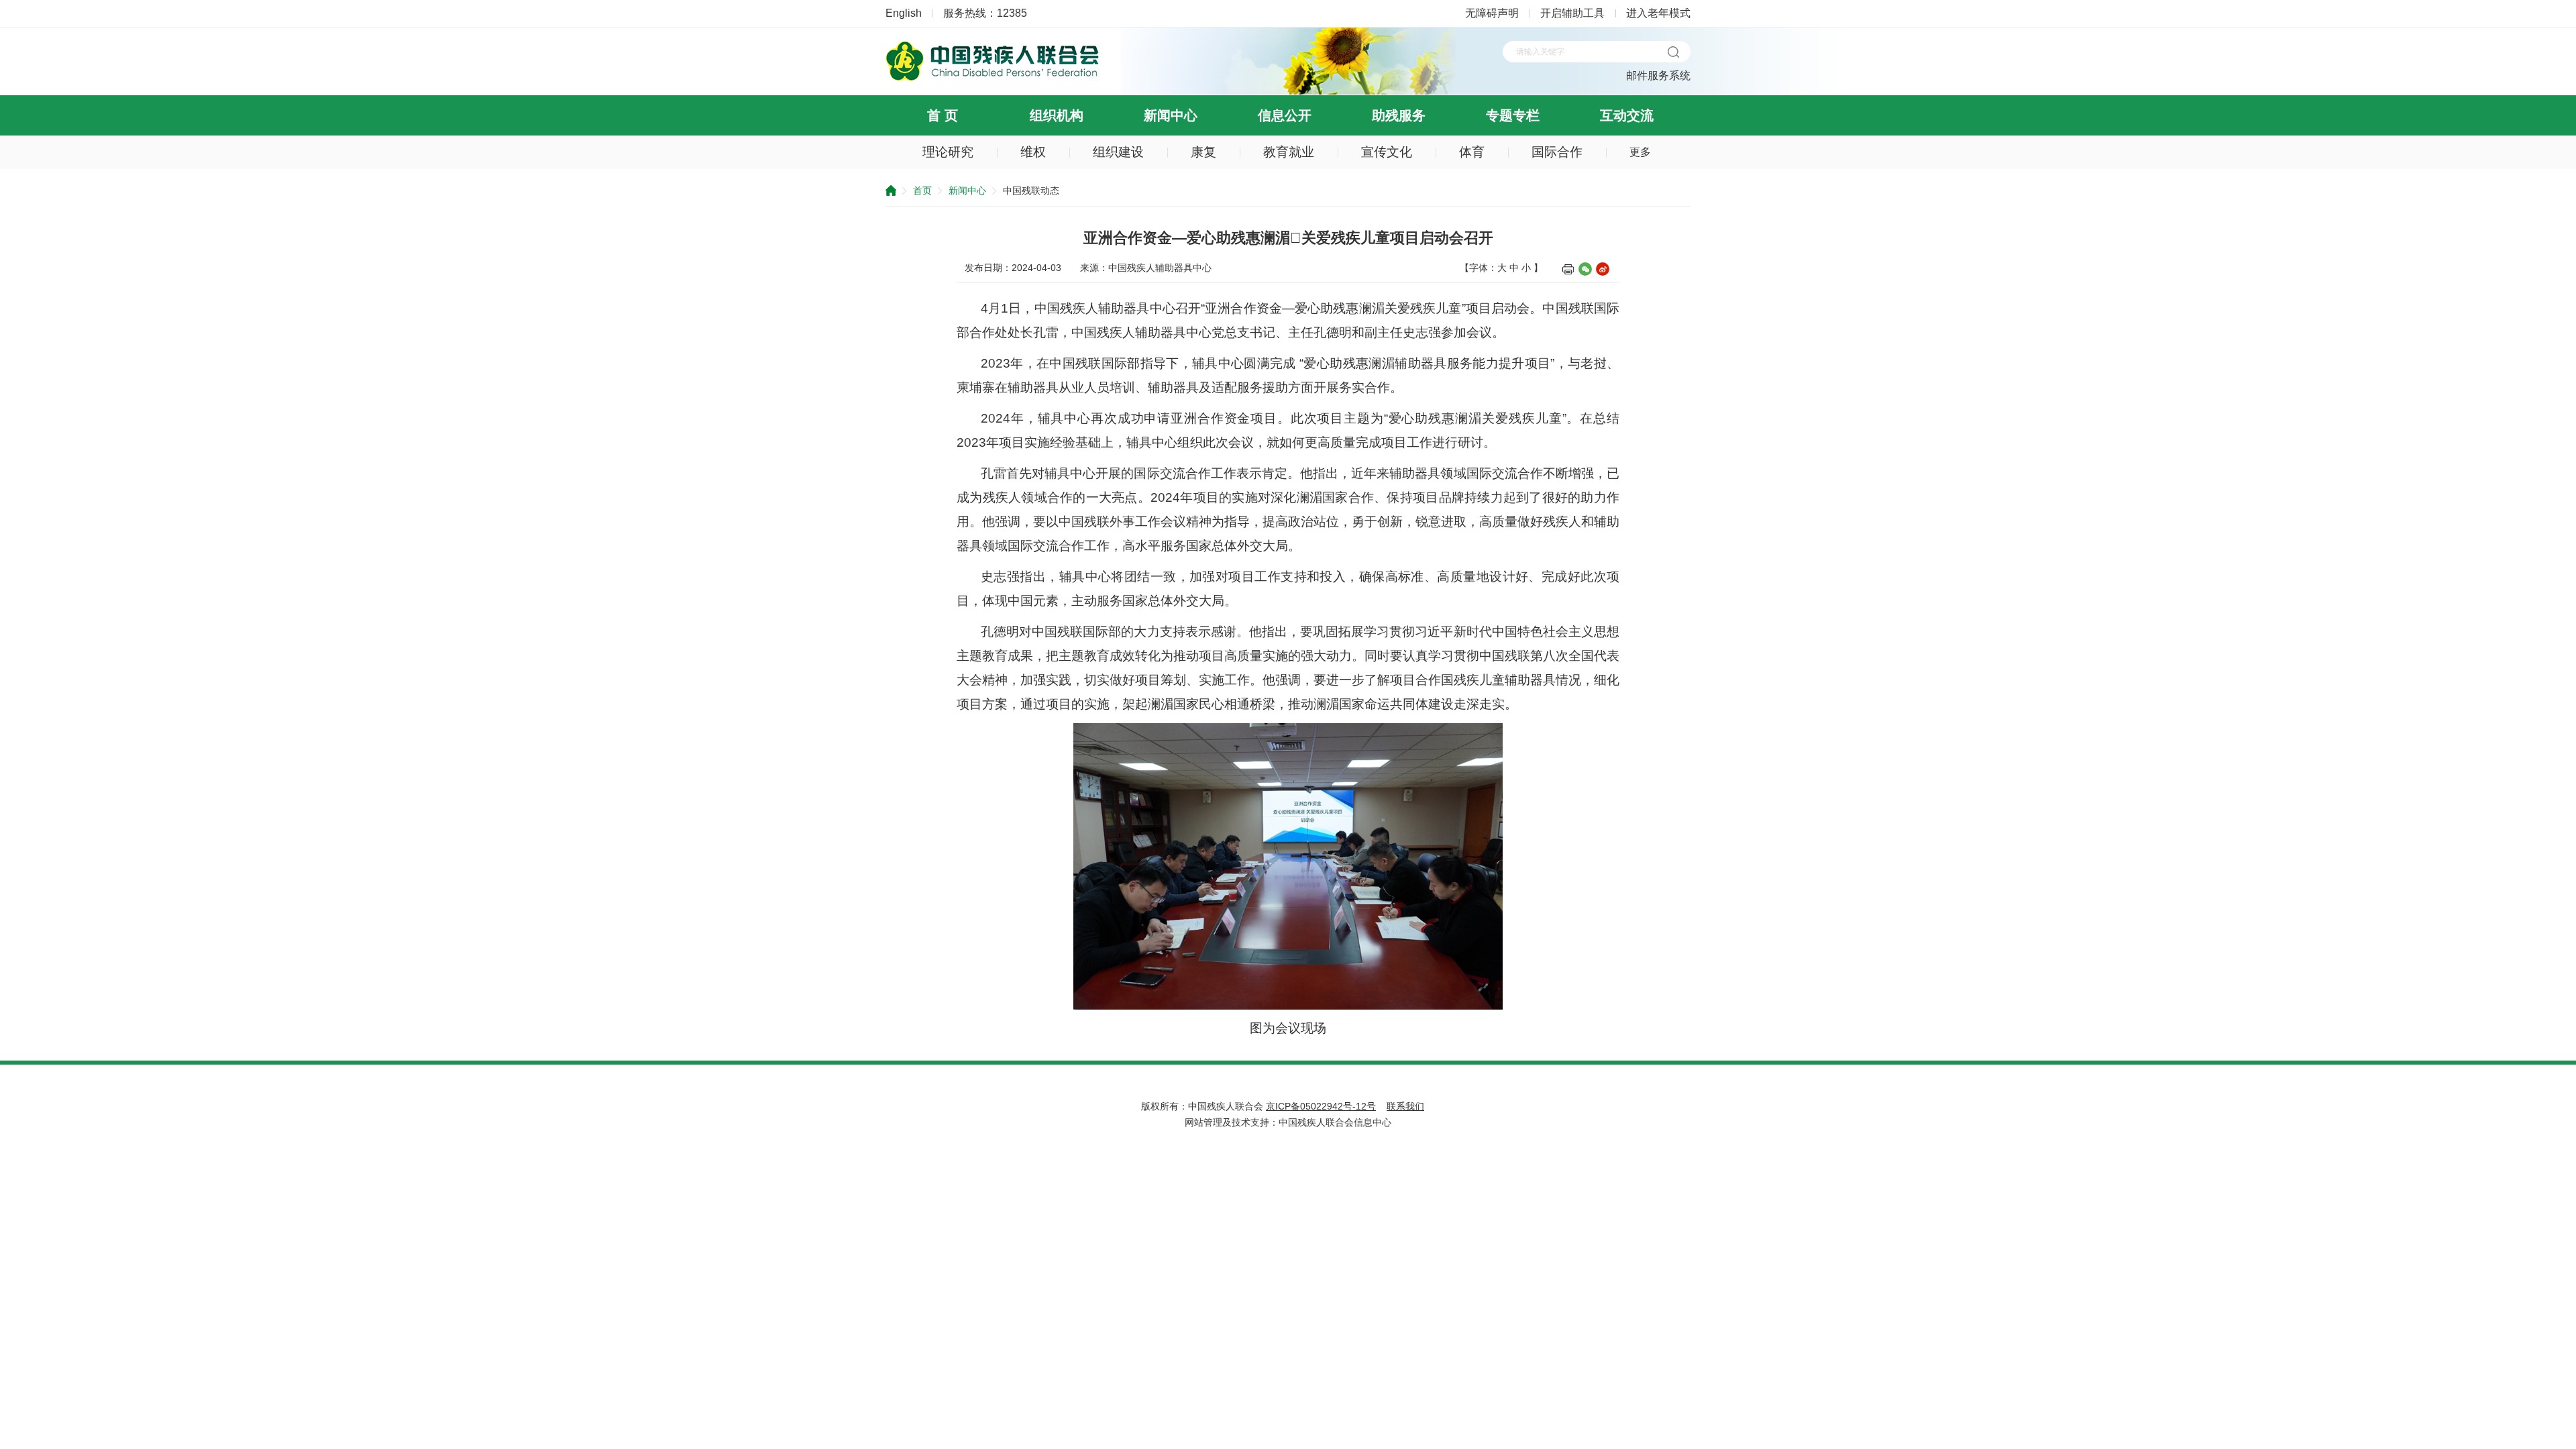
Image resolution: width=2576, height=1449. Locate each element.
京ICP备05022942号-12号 (1321, 1106)
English (904, 13)
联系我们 (1405, 1106)
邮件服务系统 (1658, 75)
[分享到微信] (1585, 269)
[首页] (993, 78)
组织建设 (1118, 152)
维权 (1033, 152)
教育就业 (1289, 152)
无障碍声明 (1492, 13)
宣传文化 (1387, 152)
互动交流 (1627, 115)
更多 (1640, 152)
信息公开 (1285, 115)
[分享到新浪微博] (1603, 269)
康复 (1203, 152)
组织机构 (1057, 115)
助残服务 (1399, 115)
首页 (922, 191)
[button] (1673, 52)
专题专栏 (1513, 115)
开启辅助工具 (1572, 13)
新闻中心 (1171, 115)
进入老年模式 (1658, 13)
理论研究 (948, 152)
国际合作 (1557, 152)
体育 (1472, 152)
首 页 (943, 115)
